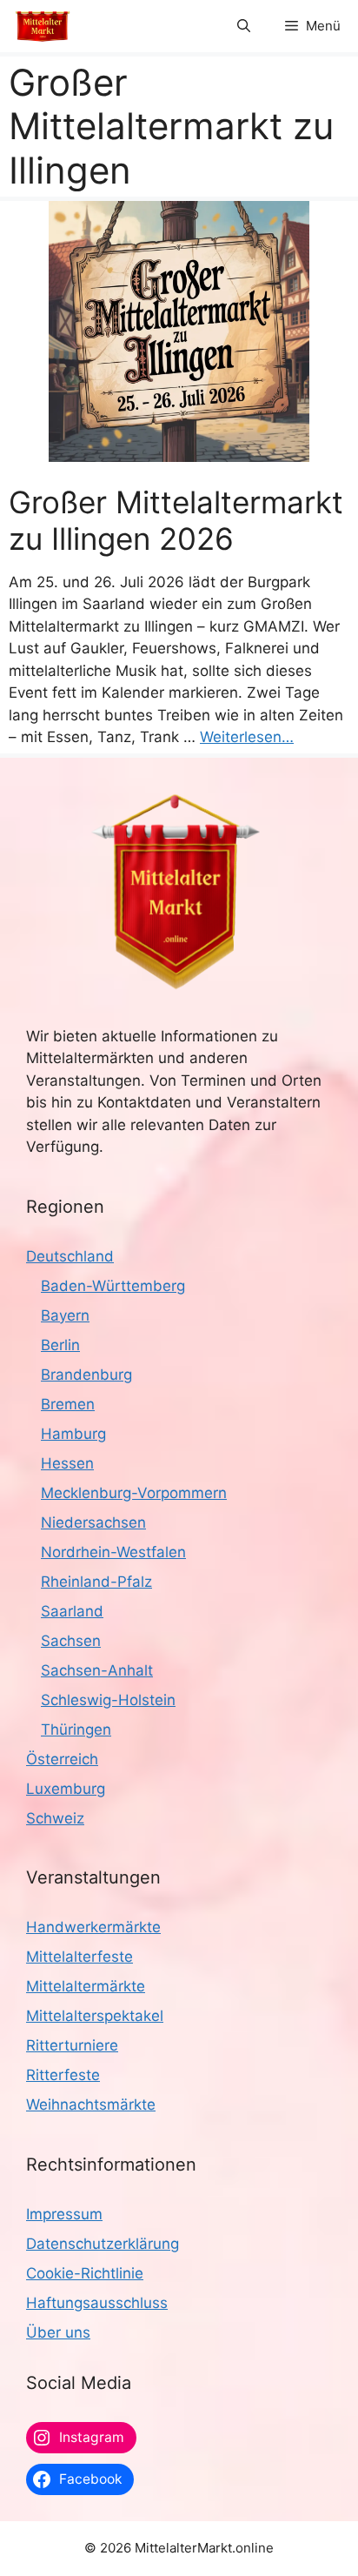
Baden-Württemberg (113, 1286)
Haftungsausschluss (97, 2303)
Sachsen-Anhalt (97, 1670)
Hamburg (73, 1434)
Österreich (62, 1759)
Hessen (67, 1463)
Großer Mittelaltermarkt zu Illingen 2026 (176, 520)
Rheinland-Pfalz (96, 1582)
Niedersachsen (93, 1522)
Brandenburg (86, 1375)
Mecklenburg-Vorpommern (134, 1493)
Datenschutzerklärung (103, 2244)
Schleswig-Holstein (108, 1700)
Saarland (72, 1611)
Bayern (65, 1315)
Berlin (60, 1345)
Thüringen (76, 1730)
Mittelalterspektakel (95, 2016)
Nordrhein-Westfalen (113, 1552)
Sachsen (71, 1641)
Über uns (58, 2332)
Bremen (68, 1404)
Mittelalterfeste (80, 1957)
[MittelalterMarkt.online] (43, 26)
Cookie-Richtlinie (85, 2273)
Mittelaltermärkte (86, 1986)
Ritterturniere (72, 2045)
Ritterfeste (63, 2075)
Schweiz (55, 1818)
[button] (244, 26)
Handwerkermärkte (93, 1927)
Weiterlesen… (247, 737)
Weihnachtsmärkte (91, 2104)
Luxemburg (66, 1789)
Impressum (64, 2214)
